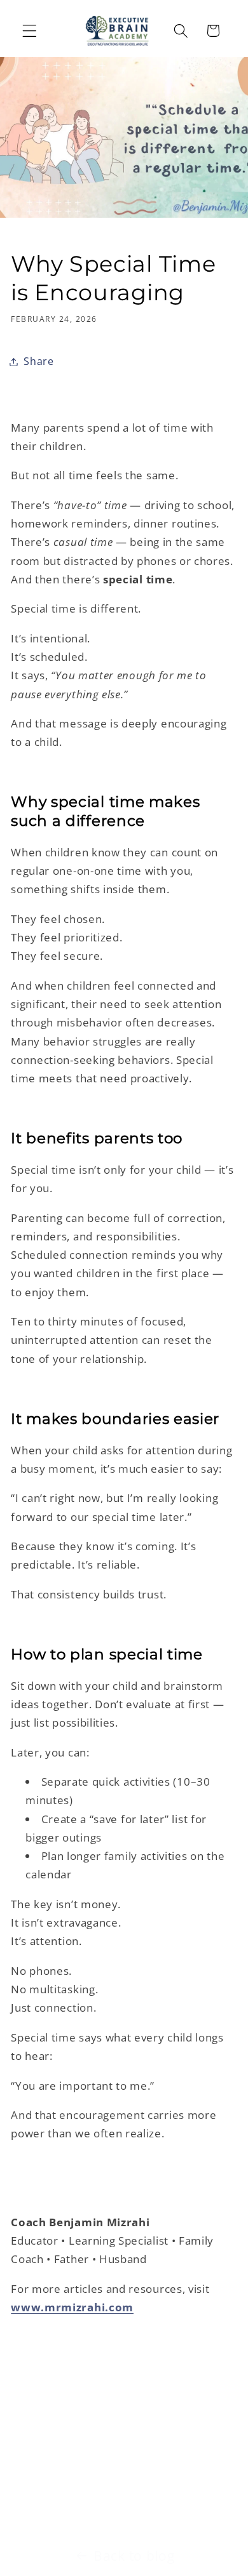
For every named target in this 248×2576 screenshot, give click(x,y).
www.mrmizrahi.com (72, 2307)
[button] (30, 31)
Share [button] (38, 361)
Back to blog (134, 2556)
